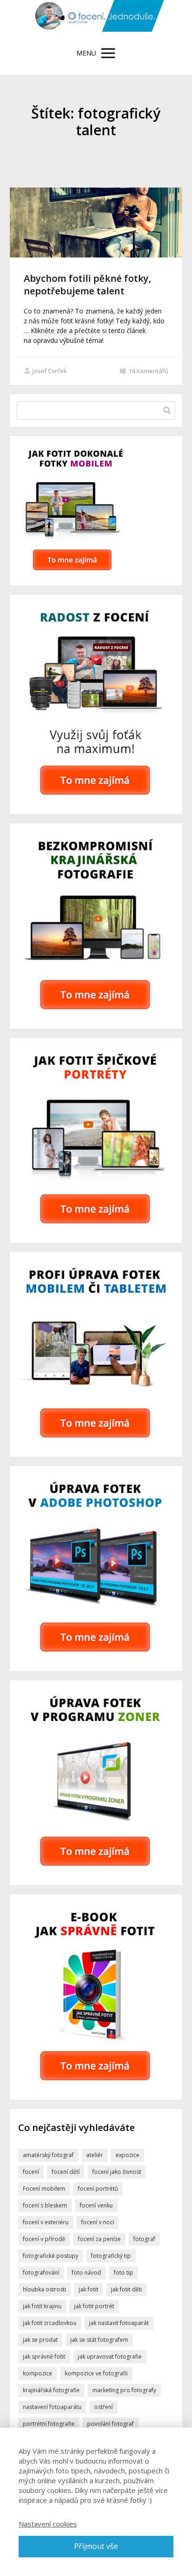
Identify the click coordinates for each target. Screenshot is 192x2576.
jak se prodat (40, 2340)
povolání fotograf (110, 2424)
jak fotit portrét (94, 2306)
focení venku (96, 2205)
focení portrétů (98, 2189)
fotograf (144, 2239)
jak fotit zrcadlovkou (50, 2323)
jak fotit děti (127, 2289)
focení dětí (66, 2172)
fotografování (41, 2273)
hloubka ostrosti (45, 2289)
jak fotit (89, 2289)
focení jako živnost (117, 2172)
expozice (127, 2155)
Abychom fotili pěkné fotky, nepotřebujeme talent (87, 285)
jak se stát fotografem (99, 2340)
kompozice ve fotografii (96, 2373)
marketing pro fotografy (124, 2390)
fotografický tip (111, 2256)
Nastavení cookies (48, 2524)
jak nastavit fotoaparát (119, 2323)
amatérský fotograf (48, 2155)
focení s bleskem (45, 2205)
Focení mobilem (44, 2189)
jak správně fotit (44, 2357)
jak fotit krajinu (42, 2306)
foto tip (123, 2273)
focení (31, 2172)
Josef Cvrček (50, 371)
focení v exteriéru (46, 2222)
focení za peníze (99, 2239)
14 (148, 371)
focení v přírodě (44, 2239)
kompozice (38, 2373)
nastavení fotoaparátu (52, 2407)
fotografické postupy (51, 2256)
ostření (103, 2407)
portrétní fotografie (49, 2424)
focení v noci (98, 2222)
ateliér (95, 2155)
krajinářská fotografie (51, 2390)
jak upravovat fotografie (110, 2357)
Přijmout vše (96, 2546)
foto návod (86, 2273)
